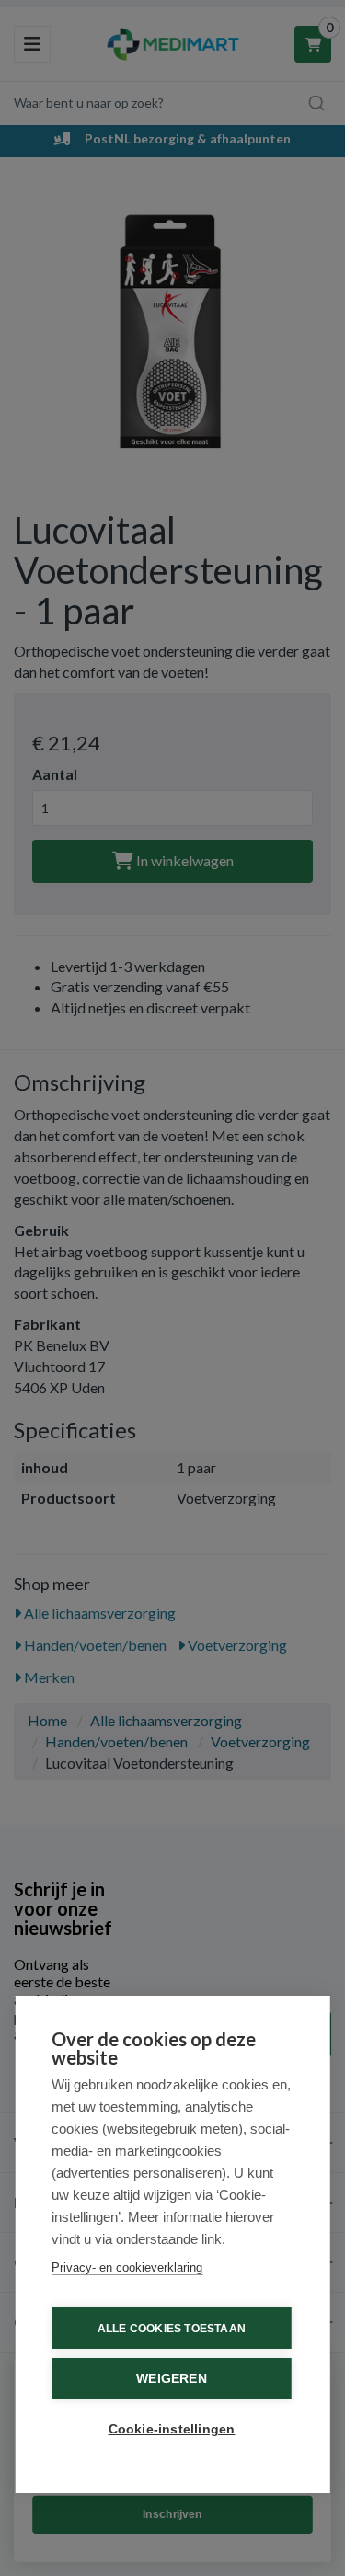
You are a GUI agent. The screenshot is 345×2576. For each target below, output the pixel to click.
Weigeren (172, 2379)
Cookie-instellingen (172, 2429)
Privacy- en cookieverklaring (127, 2267)
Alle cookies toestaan (172, 2329)
